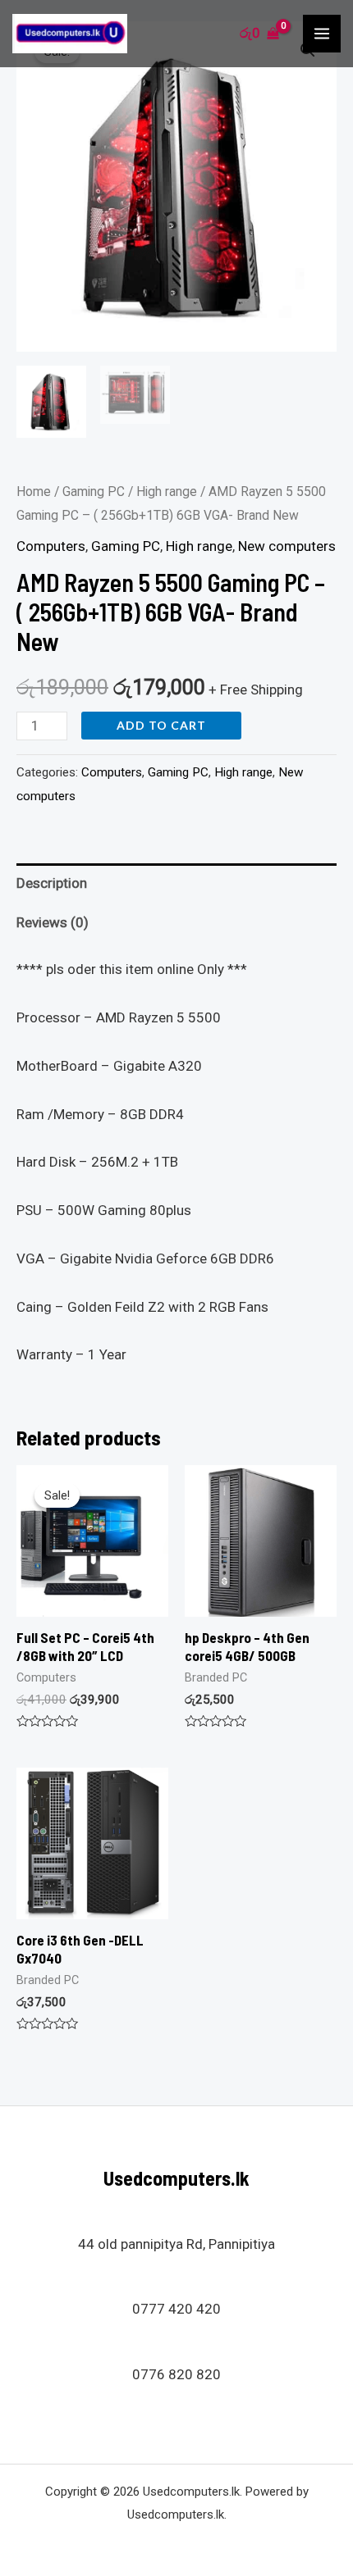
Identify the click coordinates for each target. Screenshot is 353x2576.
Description (52, 883)
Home (34, 492)
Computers (51, 546)
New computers (287, 546)
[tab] (176, 883)
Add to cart (161, 725)
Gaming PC (94, 492)
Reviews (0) (53, 922)
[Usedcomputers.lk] (70, 34)
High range (167, 492)
